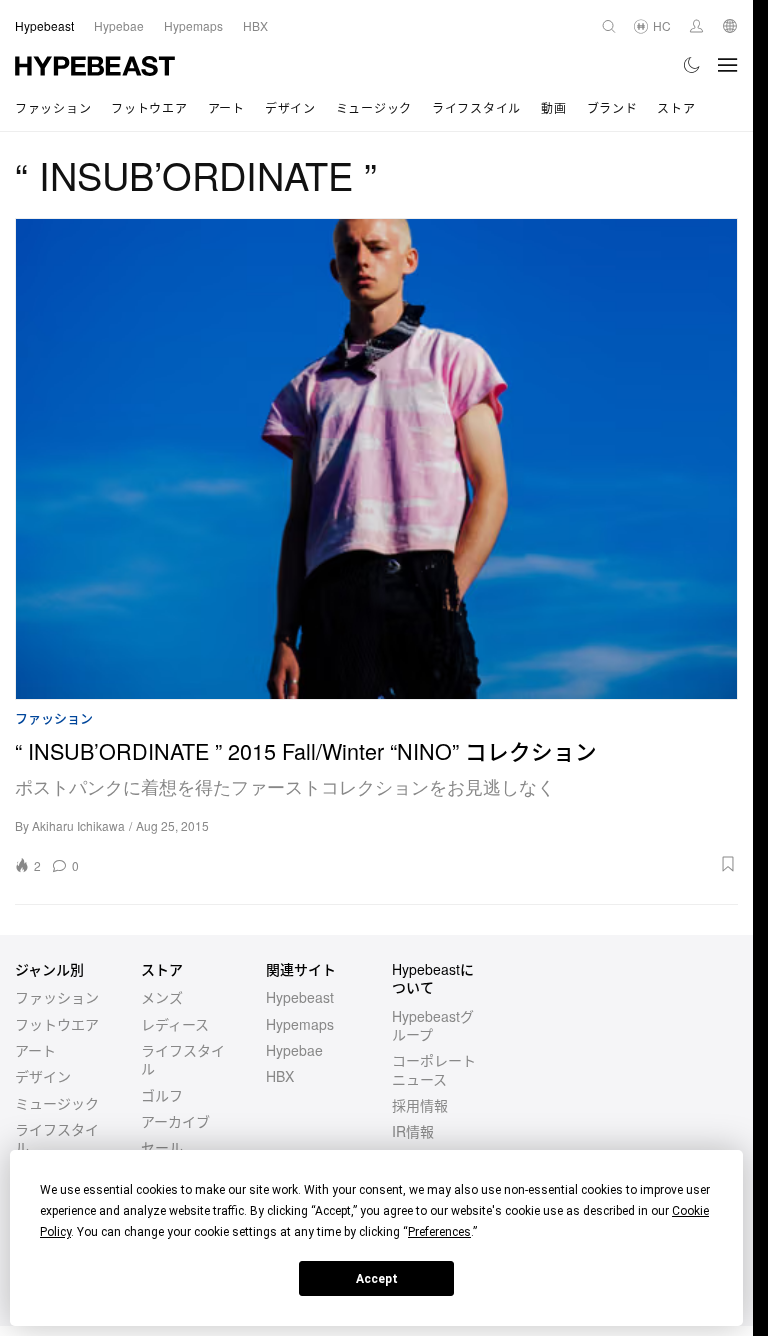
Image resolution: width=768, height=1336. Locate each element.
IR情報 (413, 1131)
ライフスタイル (476, 107)
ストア (676, 107)
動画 (553, 107)
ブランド (612, 107)
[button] (415, 864)
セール (162, 1147)
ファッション (53, 107)
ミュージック (374, 107)
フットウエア (149, 107)
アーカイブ (175, 1121)
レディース (175, 1024)
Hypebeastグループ (433, 1025)
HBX (280, 1076)
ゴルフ (162, 1095)
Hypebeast (300, 997)
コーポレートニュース (434, 1069)
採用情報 (420, 1105)
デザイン (290, 107)
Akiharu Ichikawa (78, 825)
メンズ (162, 997)
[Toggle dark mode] (692, 65)
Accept (377, 1279)
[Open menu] (728, 65)
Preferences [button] (439, 1232)
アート (226, 107)
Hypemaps (300, 1024)
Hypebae (294, 1050)
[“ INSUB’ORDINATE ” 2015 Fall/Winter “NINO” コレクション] (376, 459)
